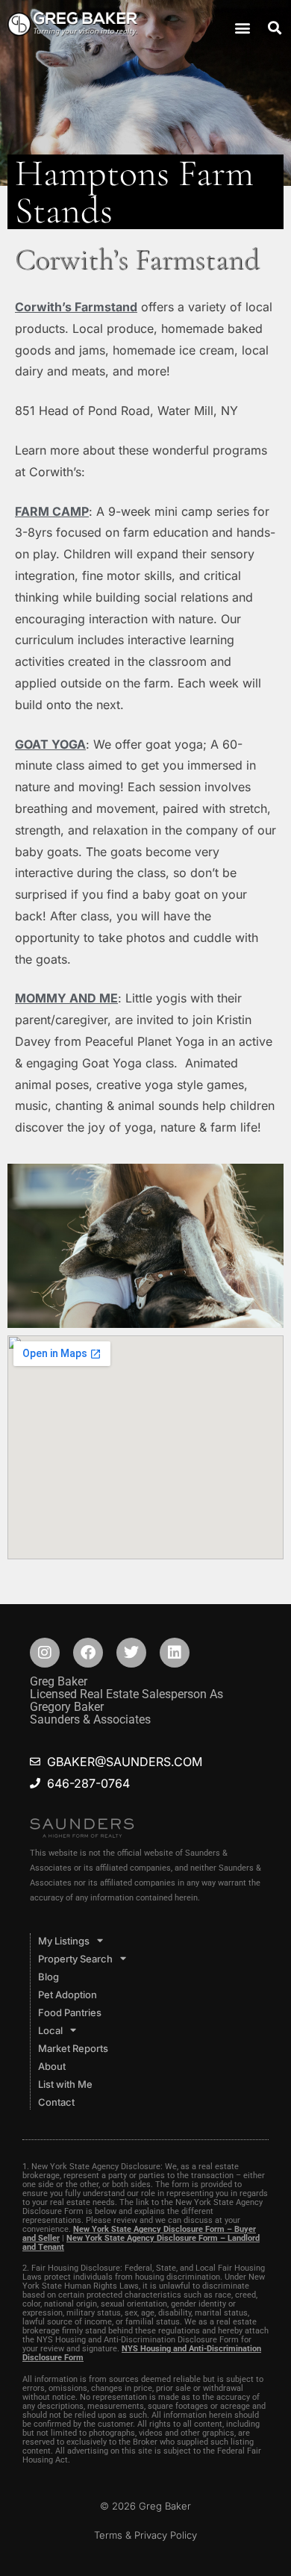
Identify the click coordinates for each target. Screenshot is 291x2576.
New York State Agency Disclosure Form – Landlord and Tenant (141, 2243)
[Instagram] (45, 1653)
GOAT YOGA (50, 744)
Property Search (75, 1959)
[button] (242, 27)
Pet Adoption (68, 1995)
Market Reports (73, 2048)
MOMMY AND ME (66, 998)
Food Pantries (70, 2012)
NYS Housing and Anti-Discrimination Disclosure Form (142, 2353)
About (52, 2066)
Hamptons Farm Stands (134, 192)
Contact (56, 2102)
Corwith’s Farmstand (76, 307)
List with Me (65, 2084)
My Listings (64, 1941)
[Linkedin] (175, 1653)
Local (50, 2030)
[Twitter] (131, 1653)
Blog (48, 1977)
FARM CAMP (52, 511)
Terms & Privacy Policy (145, 2535)
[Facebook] (88, 1653)
